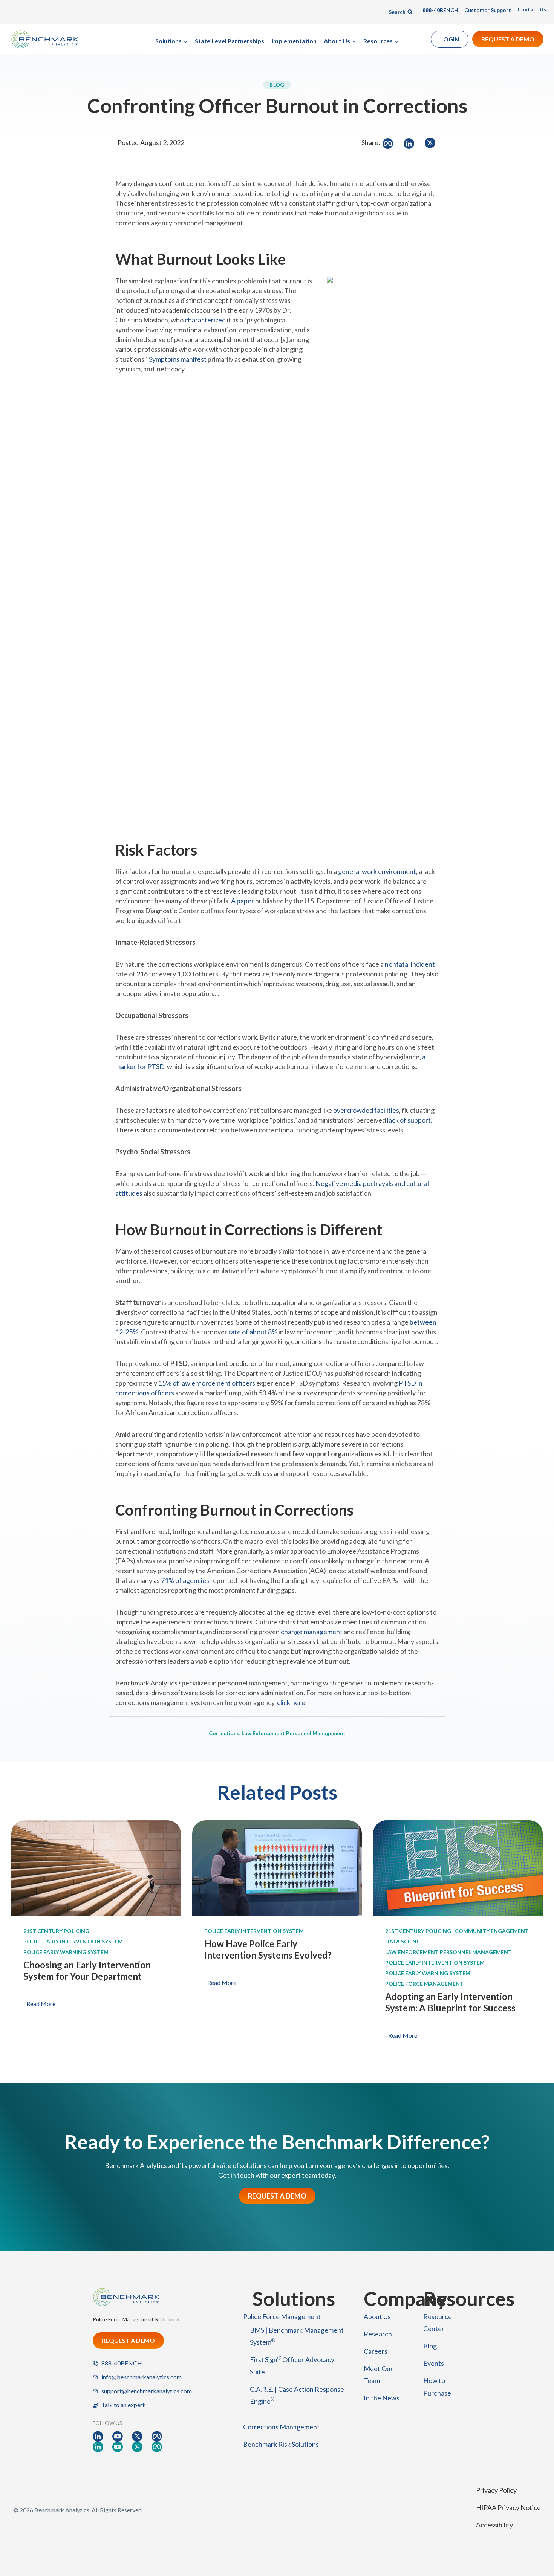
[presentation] (96, 1868)
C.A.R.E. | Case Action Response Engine (297, 2395)
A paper (243, 901)
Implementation (294, 41)
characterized (205, 320)
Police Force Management (424, 1984)
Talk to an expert (123, 2405)
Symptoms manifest (178, 359)
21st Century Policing (56, 1931)
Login (450, 39)
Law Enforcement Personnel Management (294, 1733)
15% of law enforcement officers (207, 1383)
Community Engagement (492, 1931)
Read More (42, 2005)
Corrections (224, 1733)
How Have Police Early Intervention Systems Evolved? (268, 1949)
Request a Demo (508, 39)
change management (312, 1632)
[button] (389, 144)
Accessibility (494, 2525)
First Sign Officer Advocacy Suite (292, 2365)
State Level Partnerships (230, 41)
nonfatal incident (410, 964)
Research (378, 2334)
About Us (377, 2316)
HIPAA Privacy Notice (508, 2507)
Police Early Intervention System (73, 1941)
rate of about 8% (253, 1332)
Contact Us (532, 9)
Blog (430, 2346)
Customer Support (488, 10)
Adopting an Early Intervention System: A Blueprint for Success (450, 2002)
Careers (376, 2351)
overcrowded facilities (366, 1110)
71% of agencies (185, 1580)
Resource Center (438, 2322)
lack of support (409, 1120)
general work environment (377, 871)
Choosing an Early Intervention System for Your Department (87, 1970)
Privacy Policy (496, 2490)
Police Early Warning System (66, 1952)
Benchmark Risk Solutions (281, 2444)
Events (434, 2363)
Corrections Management (281, 2427)
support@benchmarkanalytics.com (147, 2391)
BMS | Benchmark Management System (297, 2336)
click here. (292, 1702)
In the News (382, 2398)
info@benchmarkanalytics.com (142, 2377)
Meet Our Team (378, 2374)
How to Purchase (437, 2387)
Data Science (404, 1941)
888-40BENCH (440, 10)
